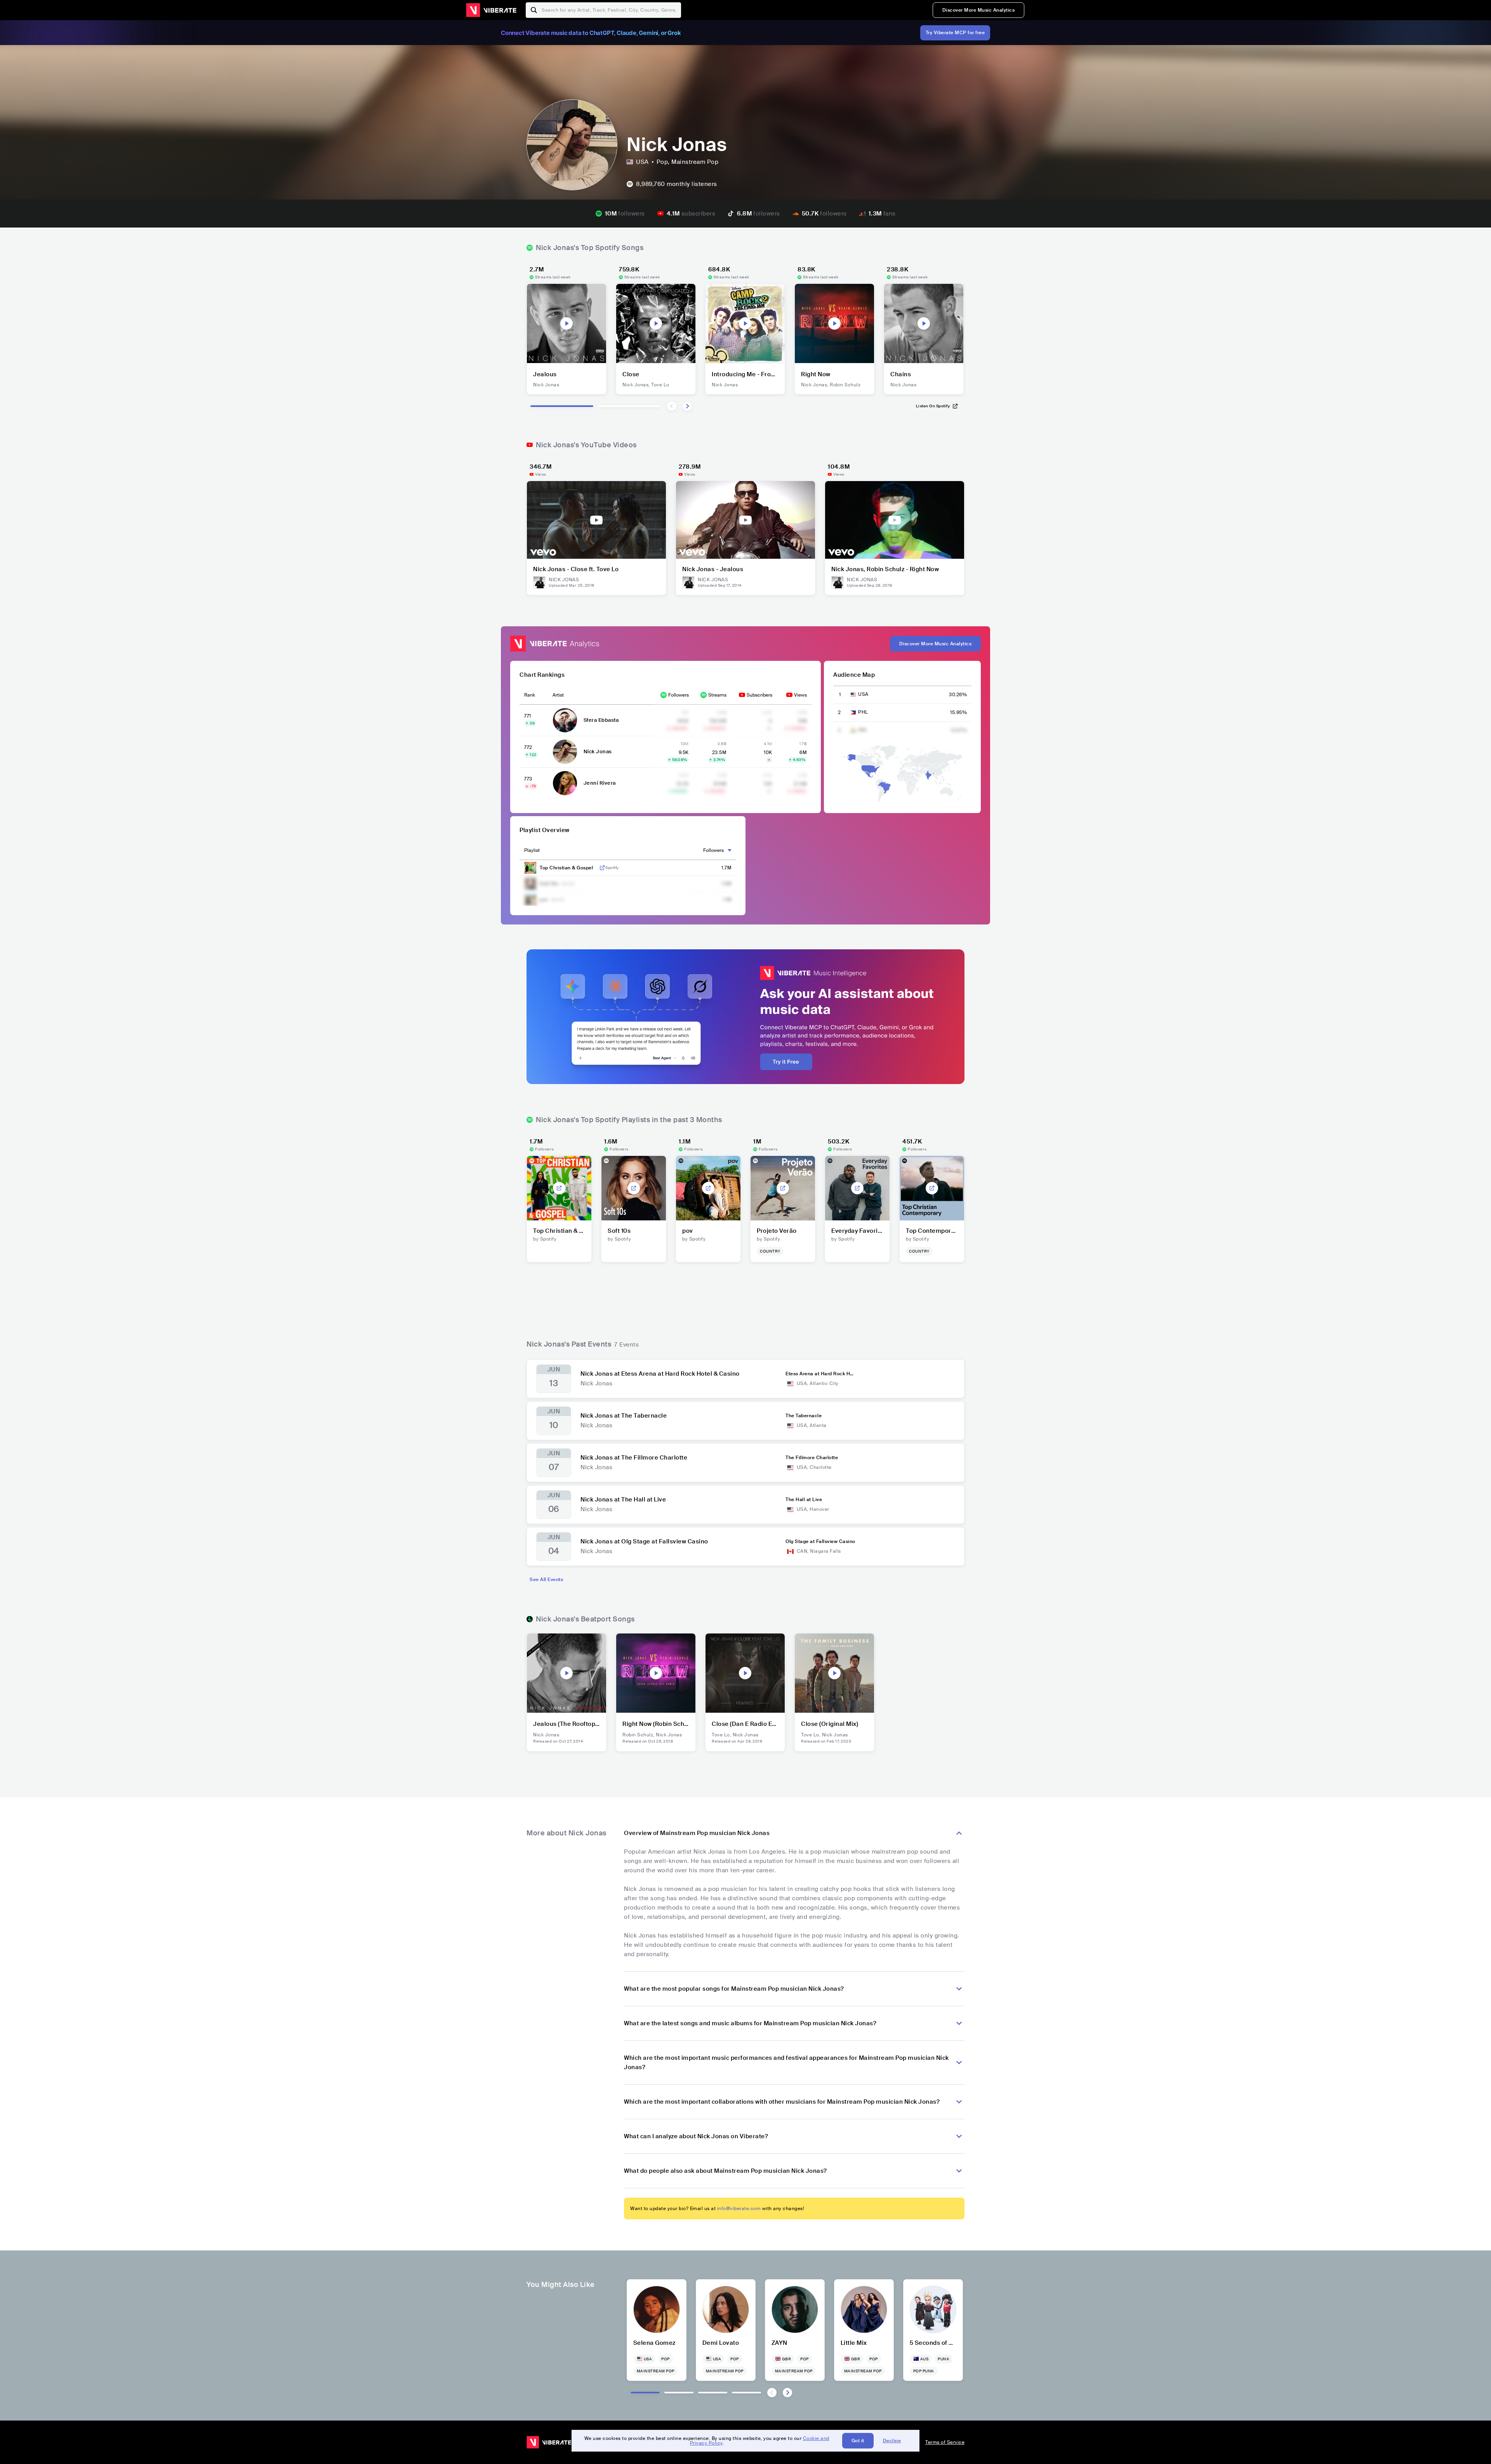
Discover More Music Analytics (979, 10)
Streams (717, 695)
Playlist (532, 850)
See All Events (546, 1580)
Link (602, 868)
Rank (530, 695)
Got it (858, 2441)
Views (800, 695)
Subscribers (759, 695)
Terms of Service (945, 2442)
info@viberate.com (739, 2209)
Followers (679, 695)
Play (567, 323)
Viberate (491, 10)
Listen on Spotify (933, 406)
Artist (558, 695)
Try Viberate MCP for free (955, 33)
